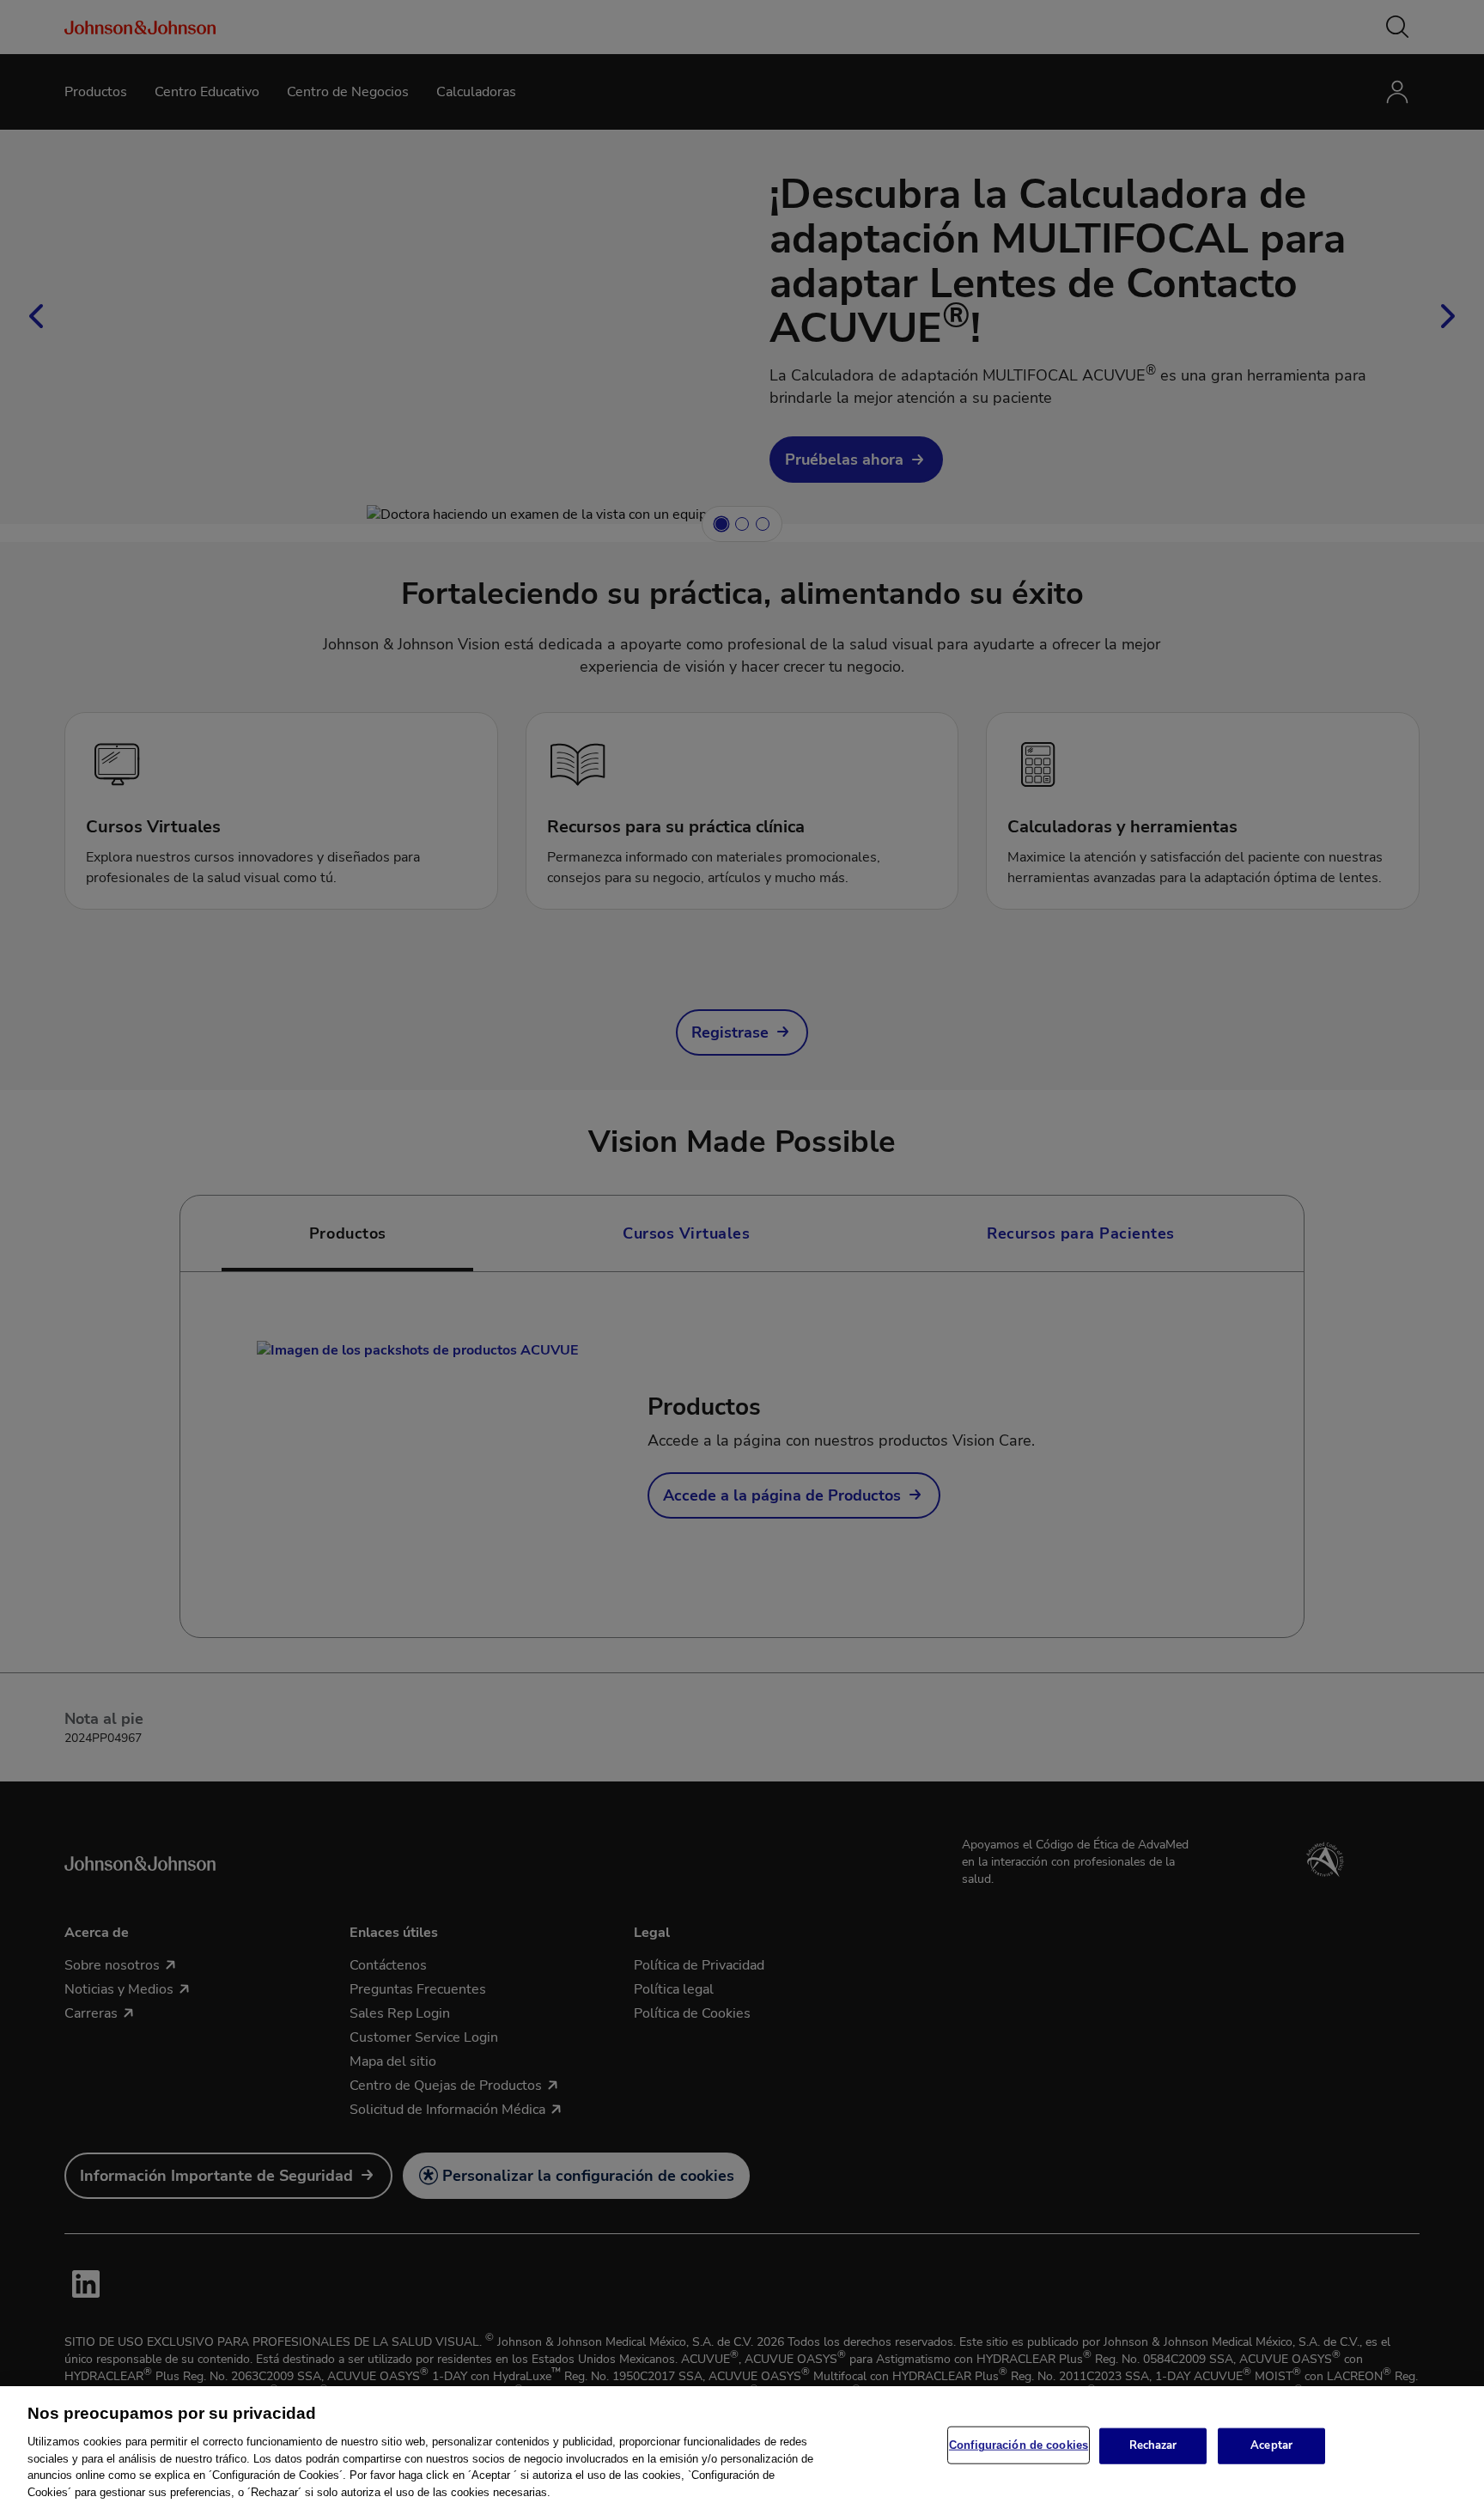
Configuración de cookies (1019, 2445)
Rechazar (1153, 2445)
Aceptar (1271, 2445)
